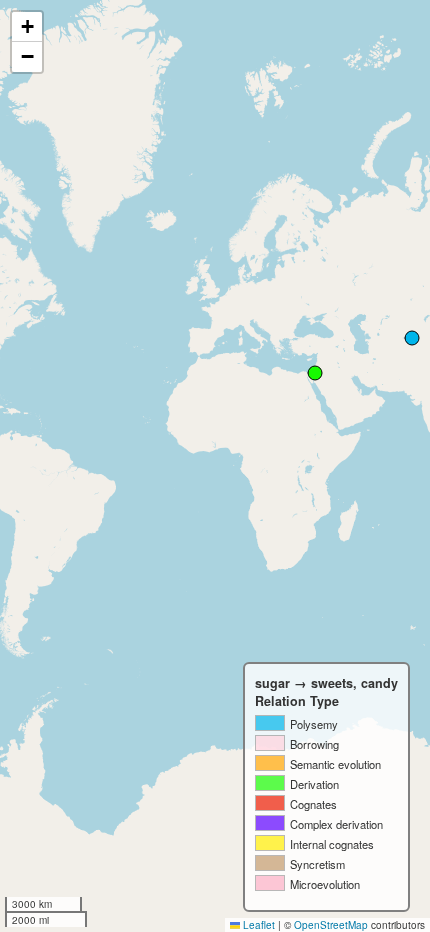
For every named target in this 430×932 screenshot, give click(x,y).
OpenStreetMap (331, 925)
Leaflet (257, 925)
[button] (27, 27)
